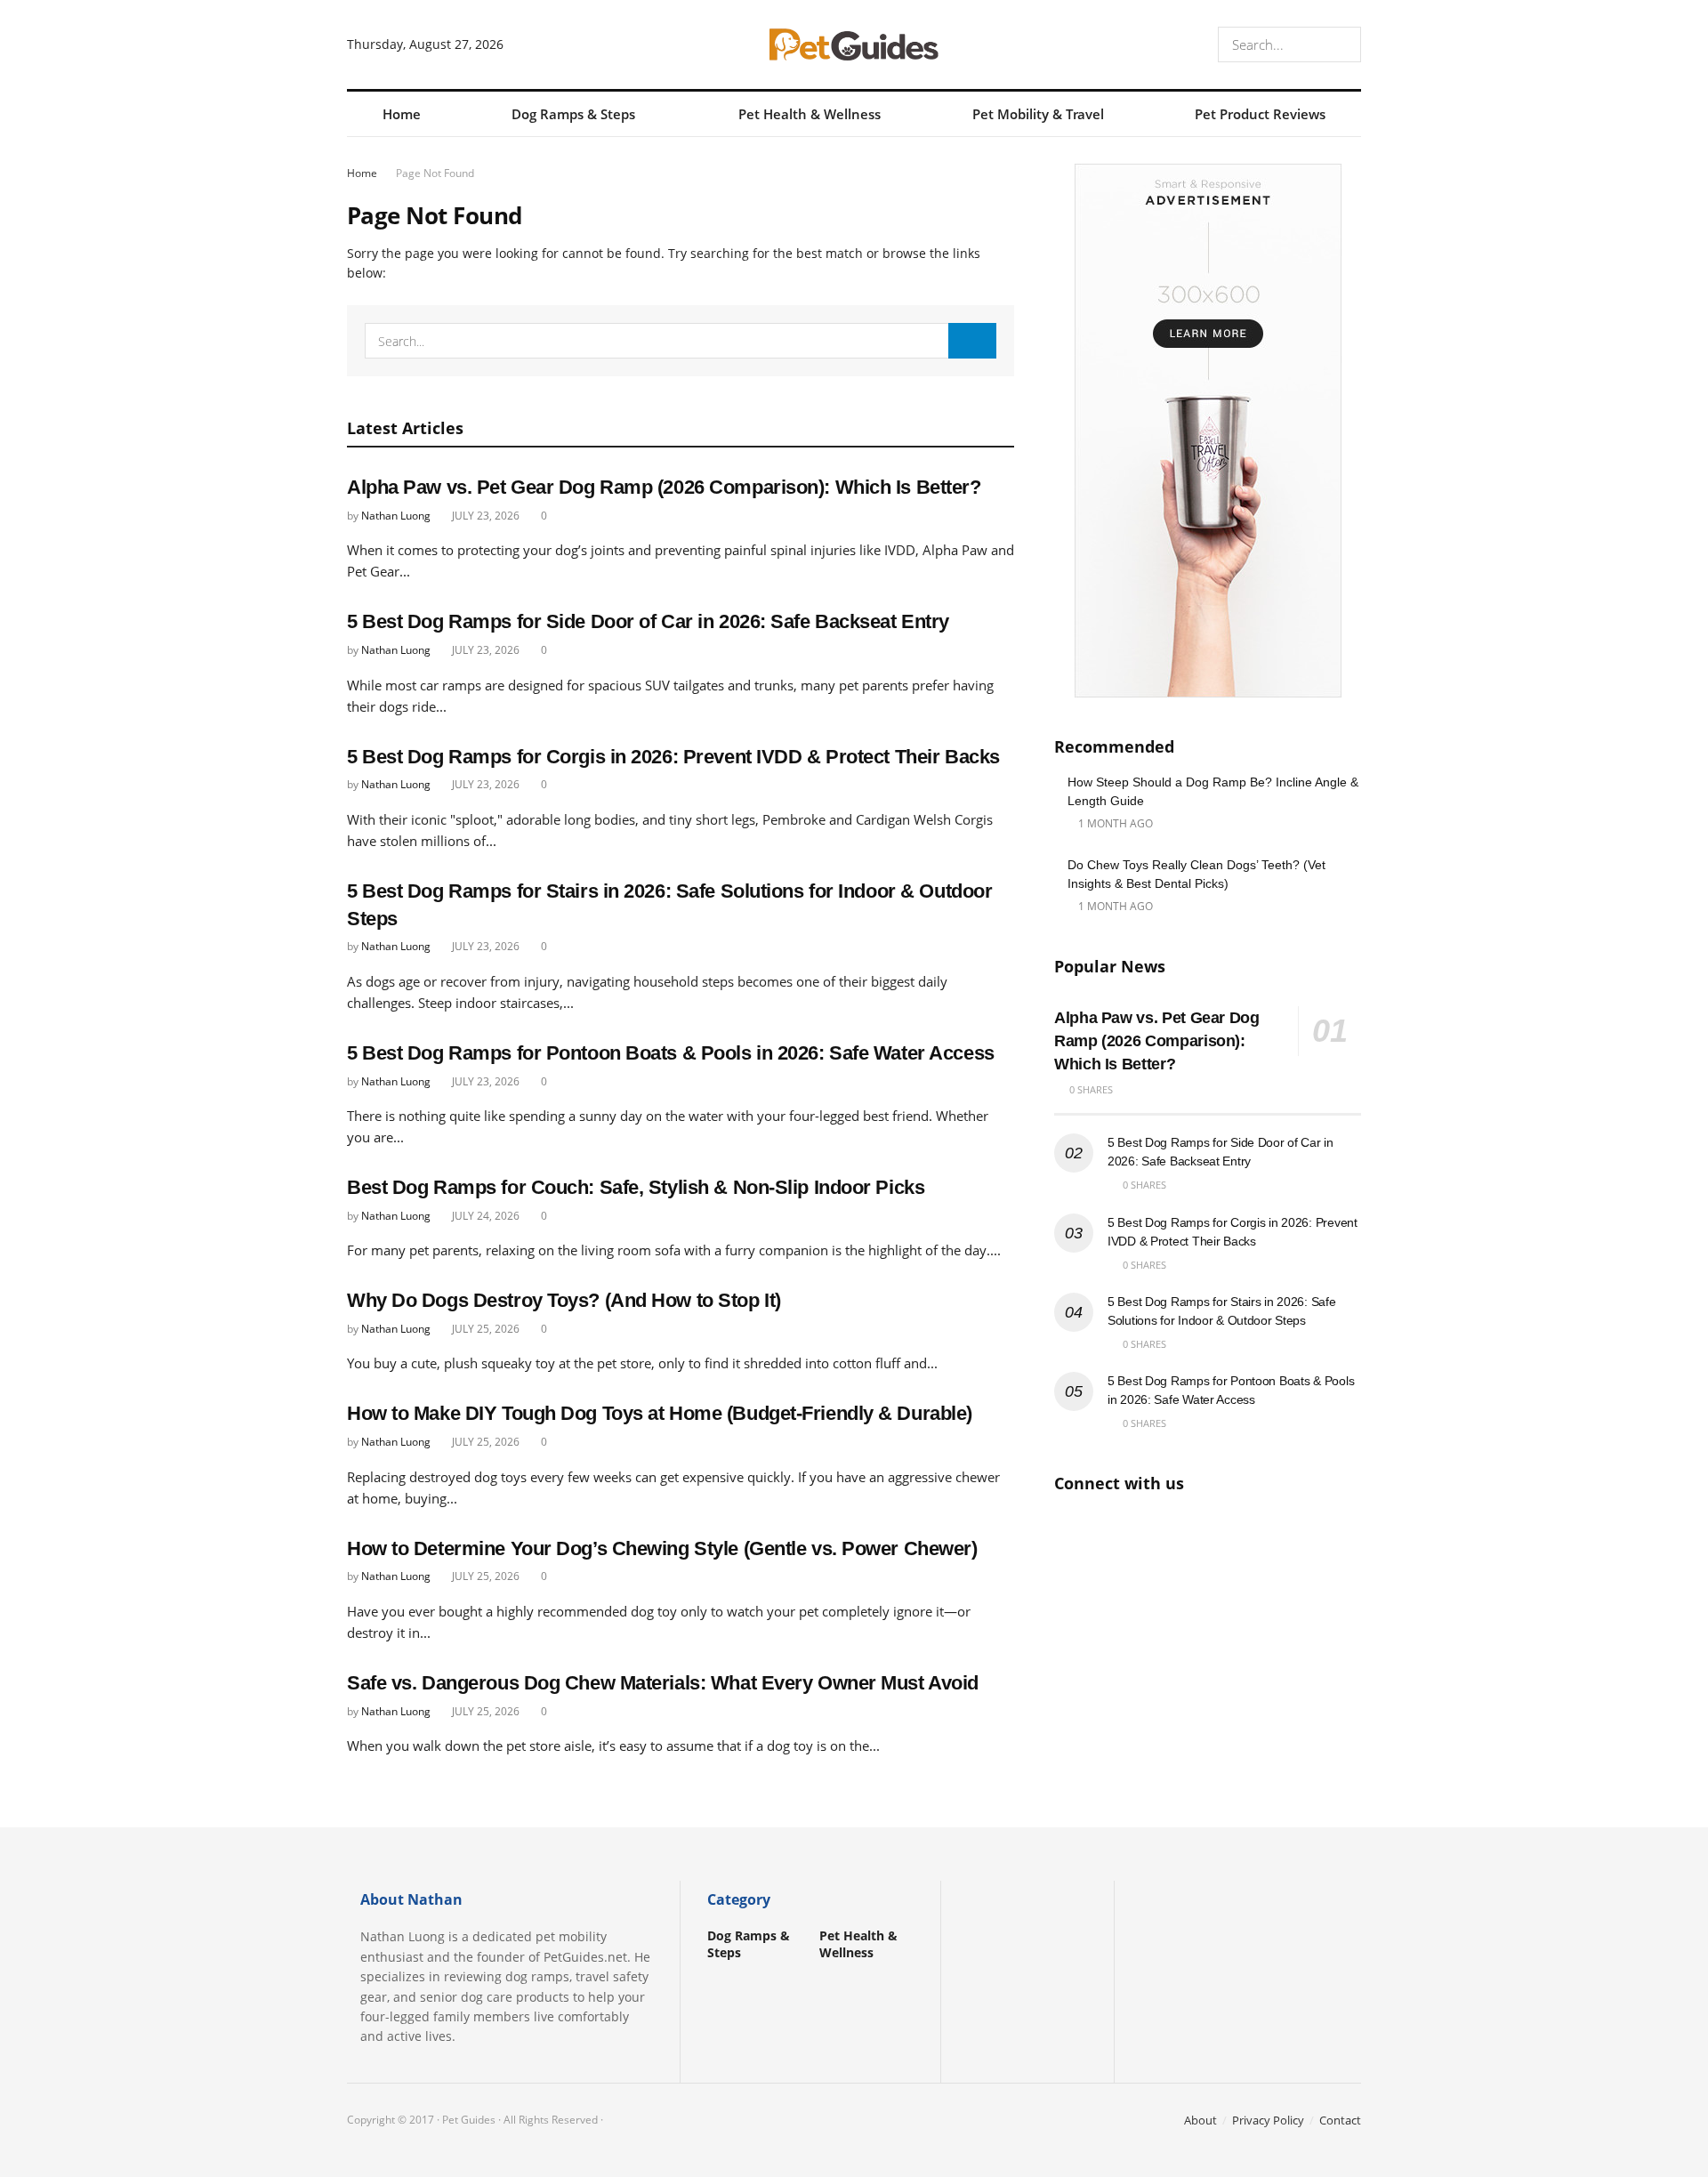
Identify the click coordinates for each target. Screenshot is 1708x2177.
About (1200, 2120)
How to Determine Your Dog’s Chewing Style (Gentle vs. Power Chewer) (662, 1548)
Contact (1340, 2120)
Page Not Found (435, 173)
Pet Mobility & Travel (1038, 114)
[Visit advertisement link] (1208, 431)
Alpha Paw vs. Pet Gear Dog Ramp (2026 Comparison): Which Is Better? (664, 487)
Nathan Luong (396, 516)
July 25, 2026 (484, 1329)
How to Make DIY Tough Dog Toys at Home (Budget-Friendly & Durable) (660, 1413)
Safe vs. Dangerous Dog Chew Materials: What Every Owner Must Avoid (663, 1683)
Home (402, 114)
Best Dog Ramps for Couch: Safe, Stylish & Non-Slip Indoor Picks (636, 1187)
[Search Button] (1344, 44)
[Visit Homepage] (854, 44)
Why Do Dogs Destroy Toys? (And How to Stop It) (564, 1300)
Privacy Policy (1268, 2120)
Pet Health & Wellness (810, 114)
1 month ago (1114, 823)
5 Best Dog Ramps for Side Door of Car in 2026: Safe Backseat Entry (648, 621)
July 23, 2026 (484, 516)
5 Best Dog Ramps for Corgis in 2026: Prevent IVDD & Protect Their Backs (673, 757)
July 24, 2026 (484, 1216)
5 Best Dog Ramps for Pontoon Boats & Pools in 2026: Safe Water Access (671, 1053)
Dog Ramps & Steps (573, 114)
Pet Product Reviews (1260, 114)
